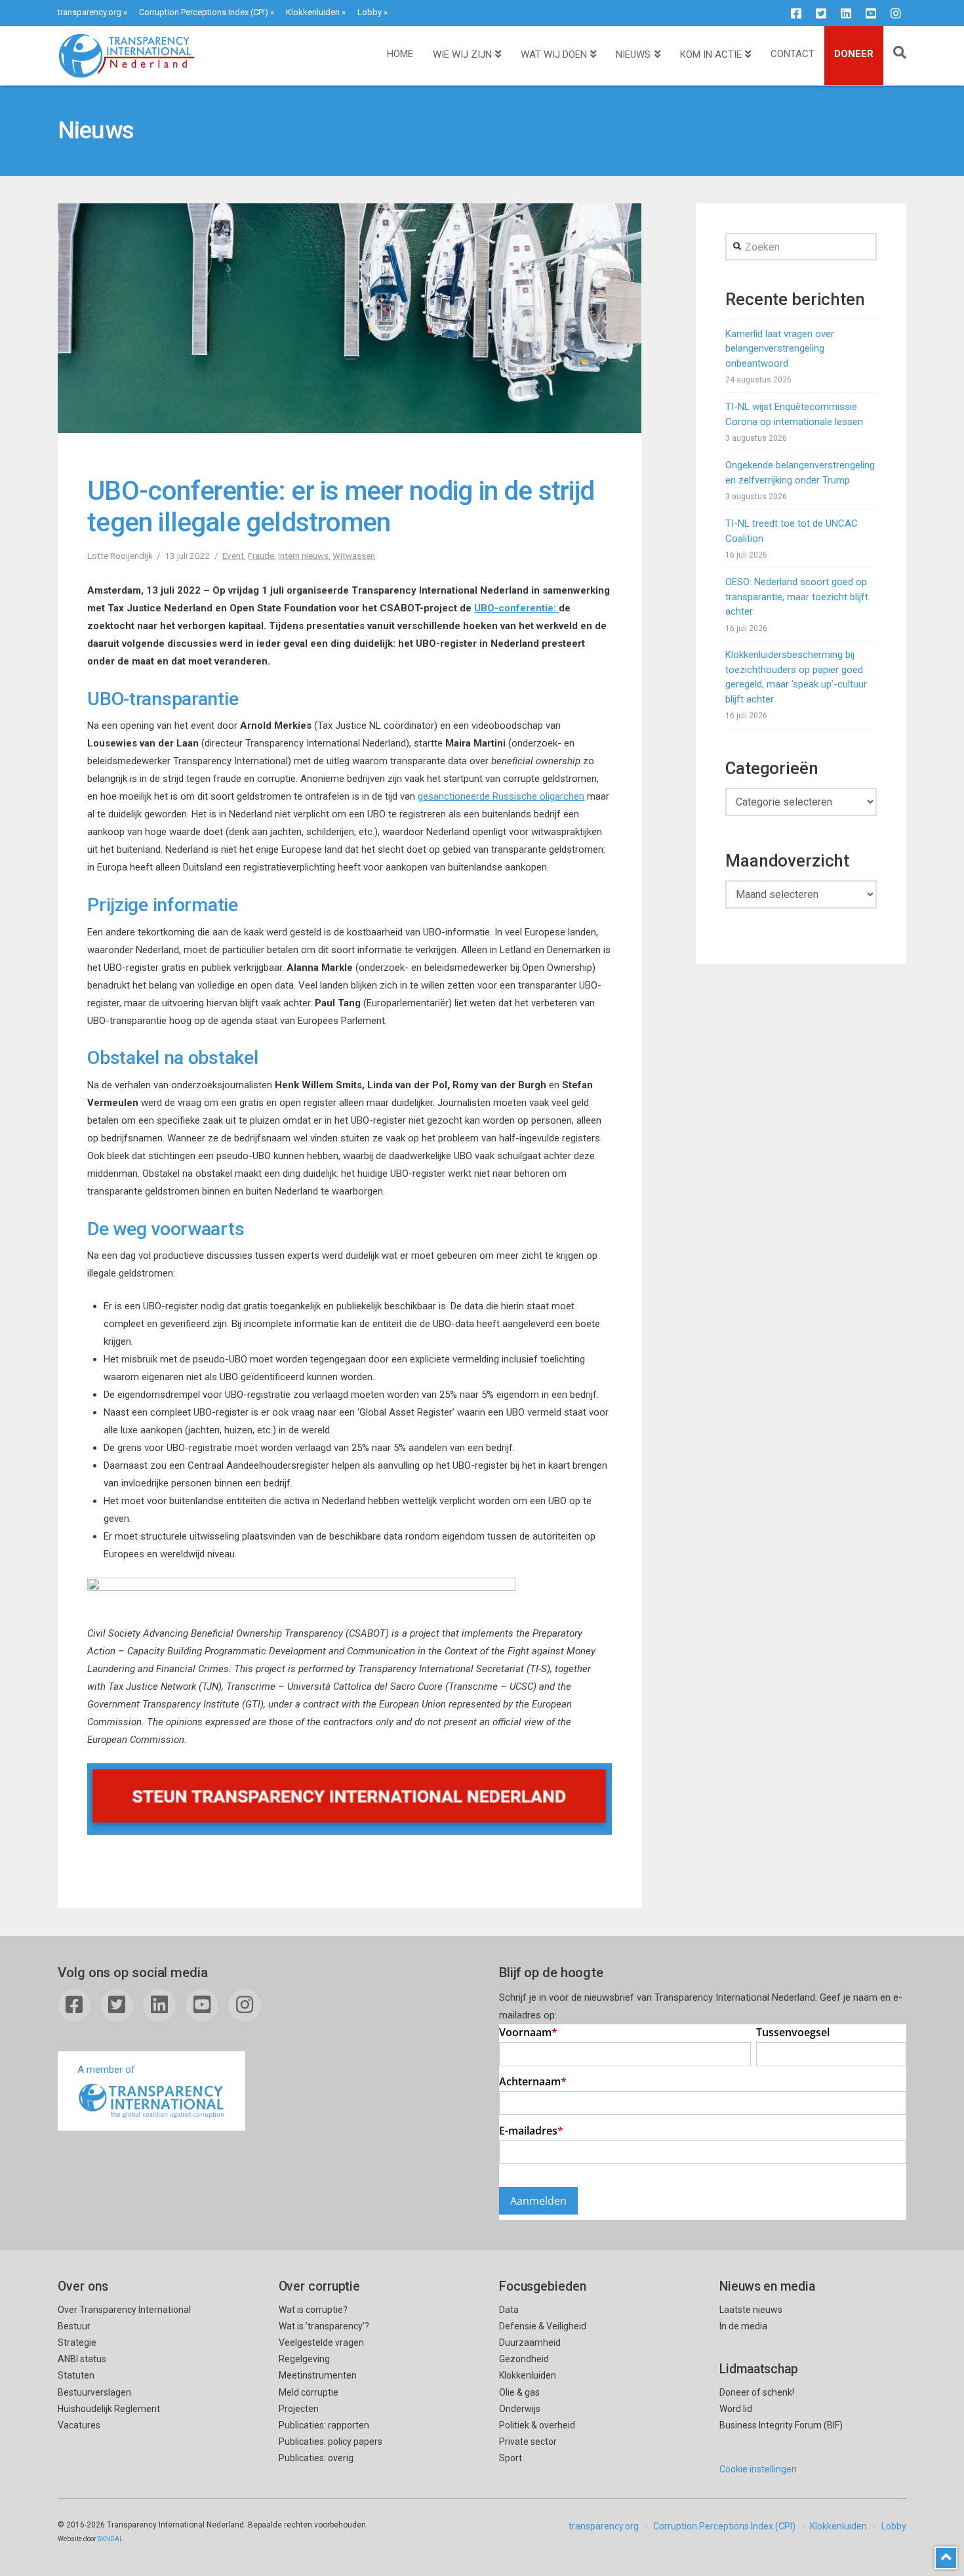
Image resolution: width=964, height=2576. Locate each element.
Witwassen (354, 556)
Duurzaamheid (530, 2342)
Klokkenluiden (313, 12)
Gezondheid (524, 2359)
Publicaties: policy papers (331, 2442)
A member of (106, 2070)
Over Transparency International (124, 2310)
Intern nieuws (303, 556)
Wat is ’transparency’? (324, 2326)
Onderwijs (520, 2409)
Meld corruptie (309, 2392)
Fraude (261, 556)
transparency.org (90, 12)
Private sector (528, 2442)
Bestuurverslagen (94, 2392)
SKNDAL (110, 2539)
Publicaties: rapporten (324, 2425)
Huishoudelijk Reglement (109, 2409)
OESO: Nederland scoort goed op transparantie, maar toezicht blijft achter (797, 597)
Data (509, 2310)
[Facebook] (796, 13)
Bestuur (74, 2326)
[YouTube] (871, 13)
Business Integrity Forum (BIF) (781, 2425)
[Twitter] (821, 13)
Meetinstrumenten (318, 2375)
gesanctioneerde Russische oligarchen (501, 796)
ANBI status (82, 2359)
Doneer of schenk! (757, 2392)
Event (233, 556)
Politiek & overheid (537, 2425)
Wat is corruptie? (313, 2310)
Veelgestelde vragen (321, 2342)
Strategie (77, 2342)
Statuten (76, 2375)
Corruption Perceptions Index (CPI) (204, 12)
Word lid (736, 2409)
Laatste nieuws (751, 2310)
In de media (743, 2326)
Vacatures (79, 2425)
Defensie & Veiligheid (543, 2326)
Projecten (299, 2409)
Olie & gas (519, 2392)
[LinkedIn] (846, 13)
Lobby (370, 12)
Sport (511, 2458)
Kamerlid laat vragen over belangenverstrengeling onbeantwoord (780, 349)
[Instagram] (896, 13)
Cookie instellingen (758, 2469)
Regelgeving (304, 2359)
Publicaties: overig (316, 2458)
